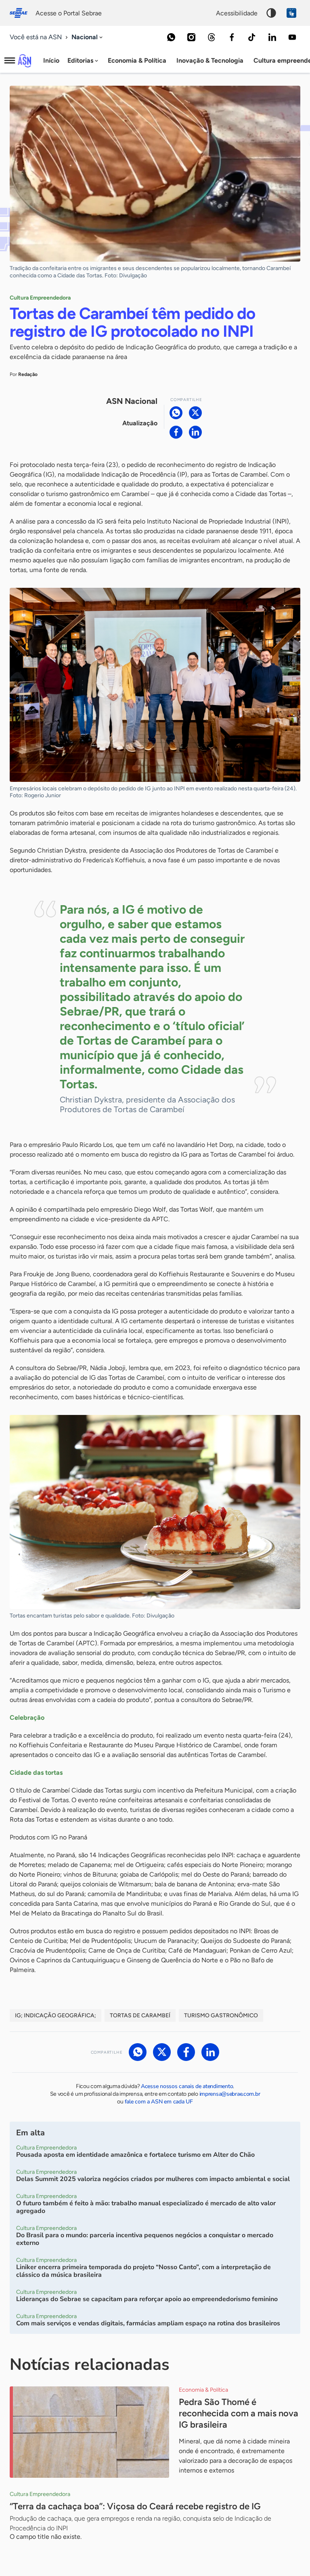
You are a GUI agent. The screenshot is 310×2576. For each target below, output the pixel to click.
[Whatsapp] (171, 37)
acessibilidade (237, 13)
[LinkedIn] (272, 37)
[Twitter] (195, 413)
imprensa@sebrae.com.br (230, 2094)
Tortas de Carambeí (140, 2015)
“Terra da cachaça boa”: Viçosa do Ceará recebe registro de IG (135, 2506)
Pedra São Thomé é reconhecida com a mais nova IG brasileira (239, 2413)
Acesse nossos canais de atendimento (187, 2086)
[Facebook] (232, 37)
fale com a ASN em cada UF (159, 2102)
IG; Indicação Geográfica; (56, 2015)
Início (51, 60)
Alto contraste (271, 13)
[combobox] (88, 37)
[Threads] (212, 37)
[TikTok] (252, 37)
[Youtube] (292, 37)
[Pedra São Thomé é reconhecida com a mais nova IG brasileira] (89, 2432)
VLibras (291, 13)
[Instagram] (191, 37)
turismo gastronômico (221, 2015)
